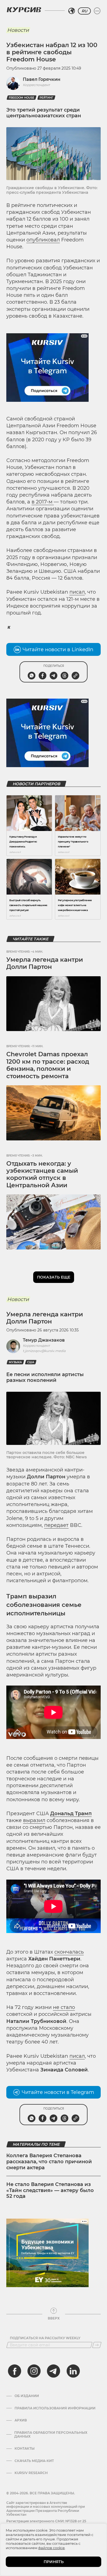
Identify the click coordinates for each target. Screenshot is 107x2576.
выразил (34, 1820)
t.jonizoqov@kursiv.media (44, 1351)
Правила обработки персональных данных (51, 2435)
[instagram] (34, 2371)
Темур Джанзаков (44, 1340)
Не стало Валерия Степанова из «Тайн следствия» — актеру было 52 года (50, 2190)
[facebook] (15, 2371)
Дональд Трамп (71, 1814)
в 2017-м (43, 502)
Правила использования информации (55, 2408)
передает (56, 1525)
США (31, 1362)
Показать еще (54, 1277)
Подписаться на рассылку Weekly (45, 2338)
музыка (15, 1362)
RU (84, 11)
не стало (64, 2007)
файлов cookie (51, 2548)
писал (77, 592)
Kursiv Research (31, 2473)
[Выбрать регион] (72, 11)
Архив (21, 2420)
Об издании (27, 2396)
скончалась (69, 1952)
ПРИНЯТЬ (54, 2562)
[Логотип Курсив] (24, 10)
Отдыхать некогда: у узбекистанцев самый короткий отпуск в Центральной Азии (42, 1174)
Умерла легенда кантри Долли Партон (45, 963)
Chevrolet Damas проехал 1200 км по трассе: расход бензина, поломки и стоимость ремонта (48, 1065)
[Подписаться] (97, 2345)
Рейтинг (46, 98)
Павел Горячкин (42, 79)
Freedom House (22, 98)
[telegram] (54, 2371)
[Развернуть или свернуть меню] (97, 11)
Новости (18, 30)
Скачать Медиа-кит (34, 2461)
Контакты (25, 2449)
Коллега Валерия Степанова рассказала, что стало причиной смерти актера (49, 2161)
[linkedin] (73, 2371)
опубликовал (43, 240)
